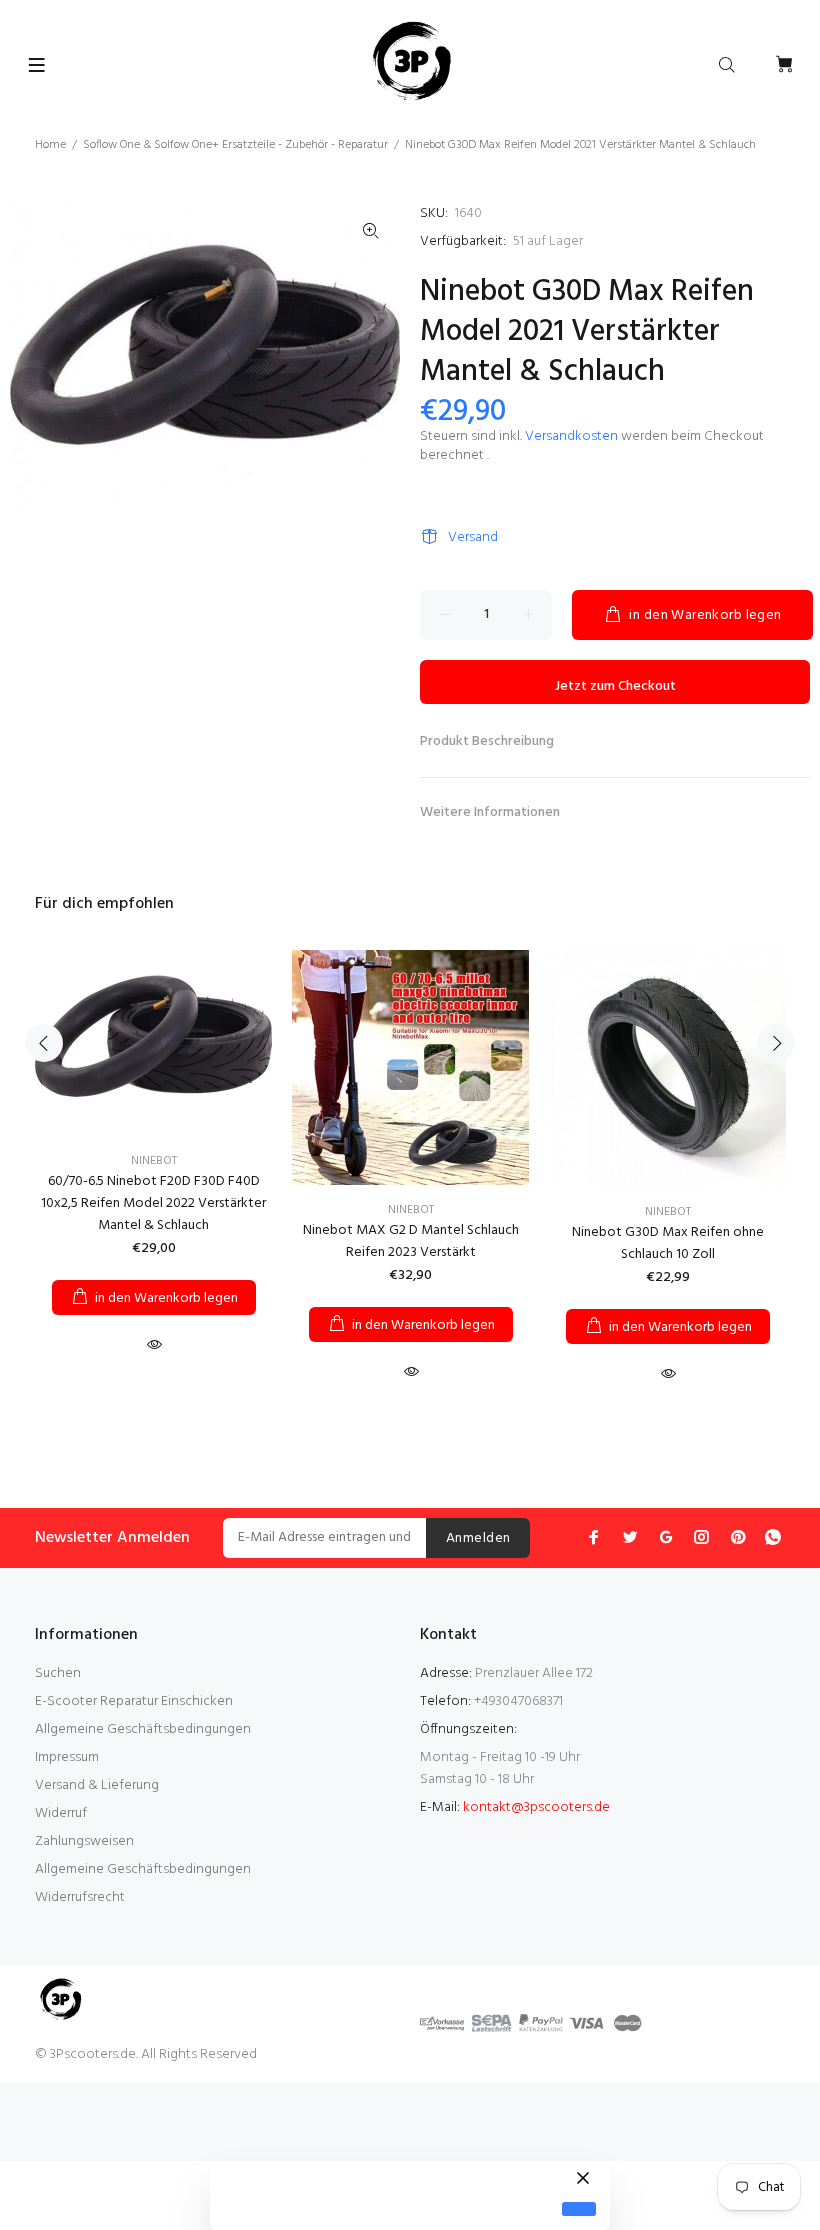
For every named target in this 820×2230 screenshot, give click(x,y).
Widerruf (61, 1813)
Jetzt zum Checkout (615, 686)
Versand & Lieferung (97, 1785)
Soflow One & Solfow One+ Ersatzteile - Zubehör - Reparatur (235, 145)
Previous (44, 1043)
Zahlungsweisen (84, 1841)
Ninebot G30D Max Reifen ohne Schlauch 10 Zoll (668, 1243)
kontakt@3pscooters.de (536, 1807)
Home (50, 145)
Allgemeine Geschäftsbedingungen (143, 1729)
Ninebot (154, 1161)
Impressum (67, 1757)
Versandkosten (571, 436)
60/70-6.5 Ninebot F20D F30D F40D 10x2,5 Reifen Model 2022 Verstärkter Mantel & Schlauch (153, 1203)
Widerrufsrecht (80, 1897)
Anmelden (478, 1538)
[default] (579, 2209)
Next (776, 1043)
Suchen (58, 1673)
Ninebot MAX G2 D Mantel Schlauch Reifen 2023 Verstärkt (411, 1241)
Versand (473, 537)
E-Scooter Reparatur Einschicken (134, 1701)
